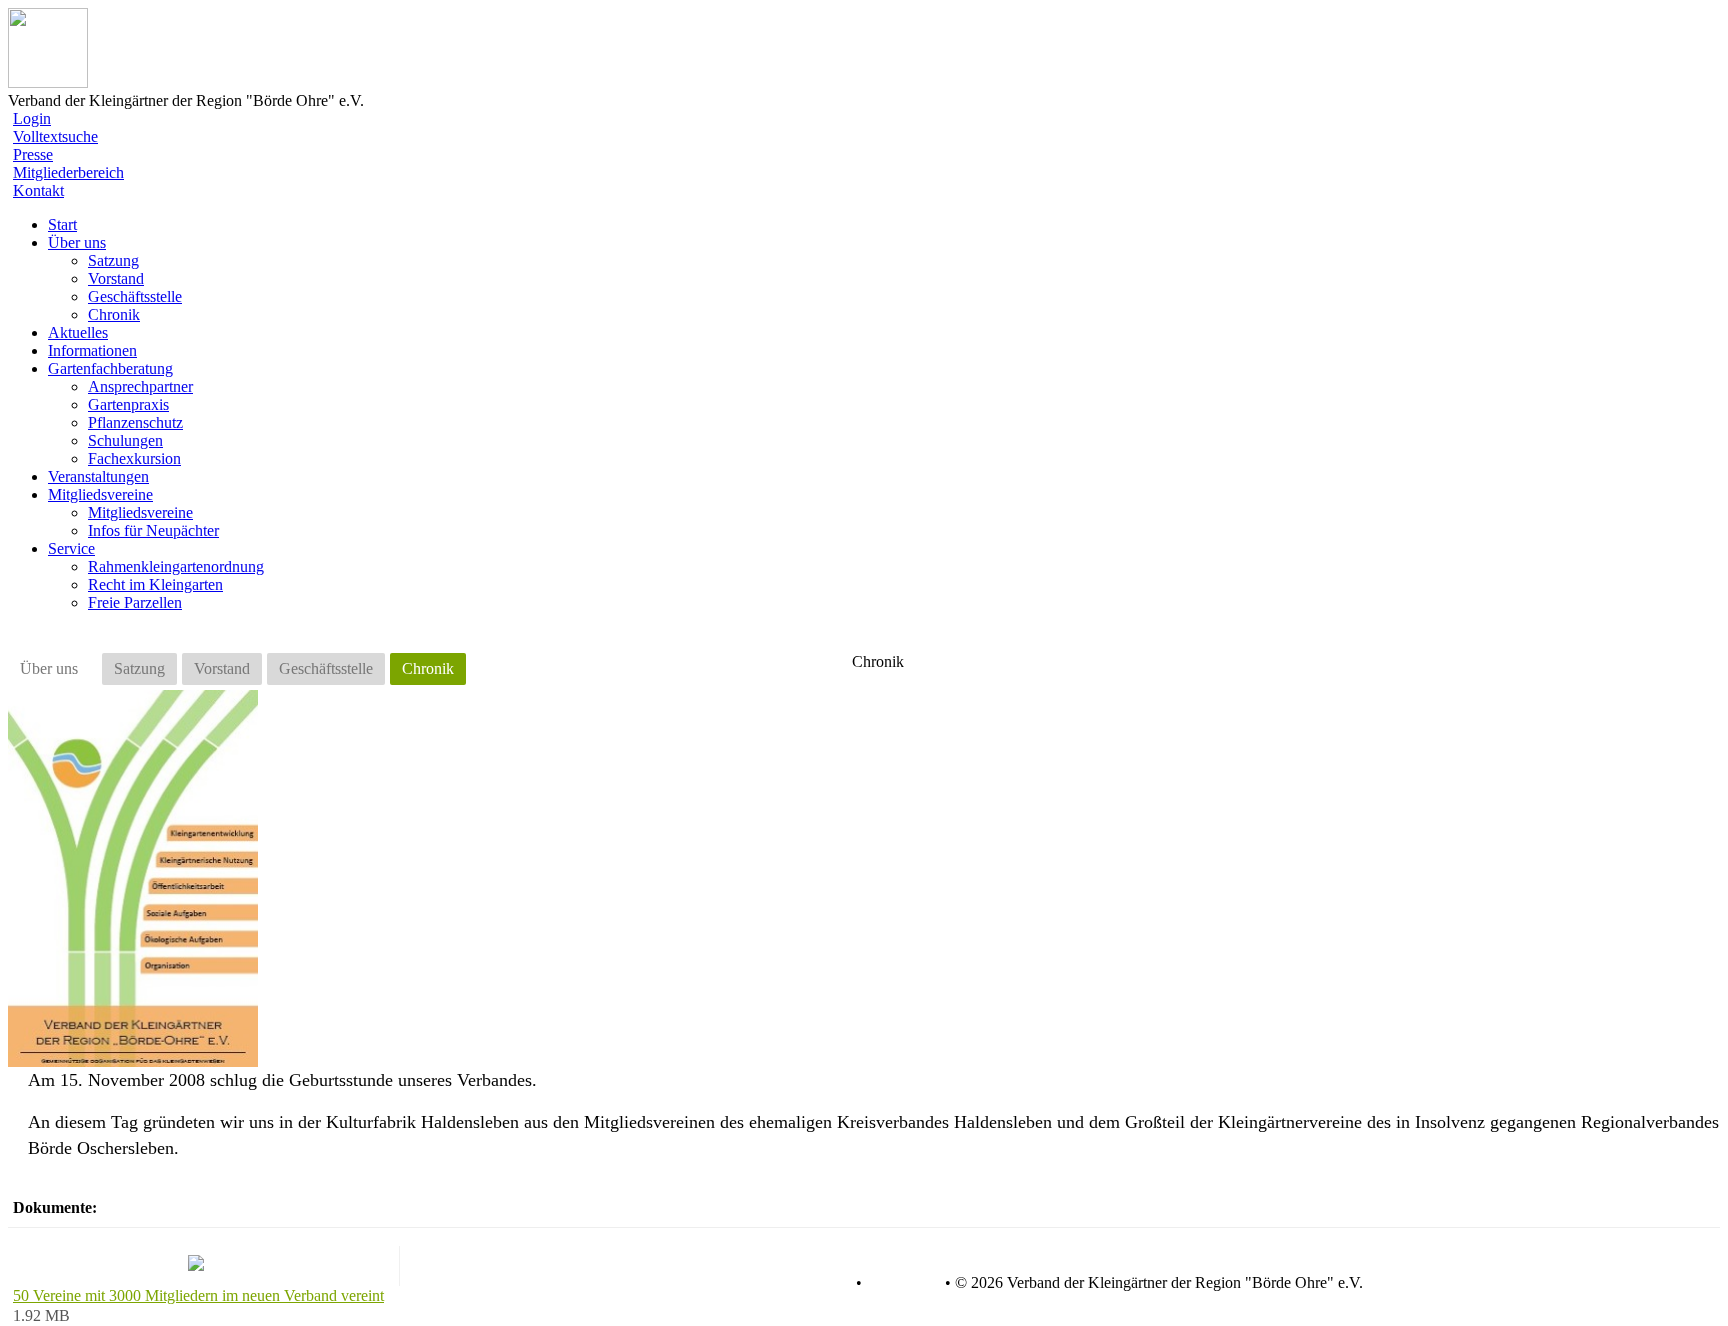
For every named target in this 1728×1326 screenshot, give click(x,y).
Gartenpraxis (128, 404)
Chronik (114, 314)
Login (32, 118)
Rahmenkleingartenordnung (176, 566)
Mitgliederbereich (68, 172)
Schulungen (125, 440)
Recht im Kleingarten (155, 584)
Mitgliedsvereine (140, 512)
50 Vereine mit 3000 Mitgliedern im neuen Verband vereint (198, 1295)
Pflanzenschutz (135, 422)
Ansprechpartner (140, 386)
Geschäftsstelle (135, 296)
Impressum (901, 1283)
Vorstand (116, 278)
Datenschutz (812, 1283)
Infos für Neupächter (153, 530)
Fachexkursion (134, 458)
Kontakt (38, 190)
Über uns (49, 668)
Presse (33, 154)
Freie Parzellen (135, 602)
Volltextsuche (55, 136)
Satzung (113, 260)
